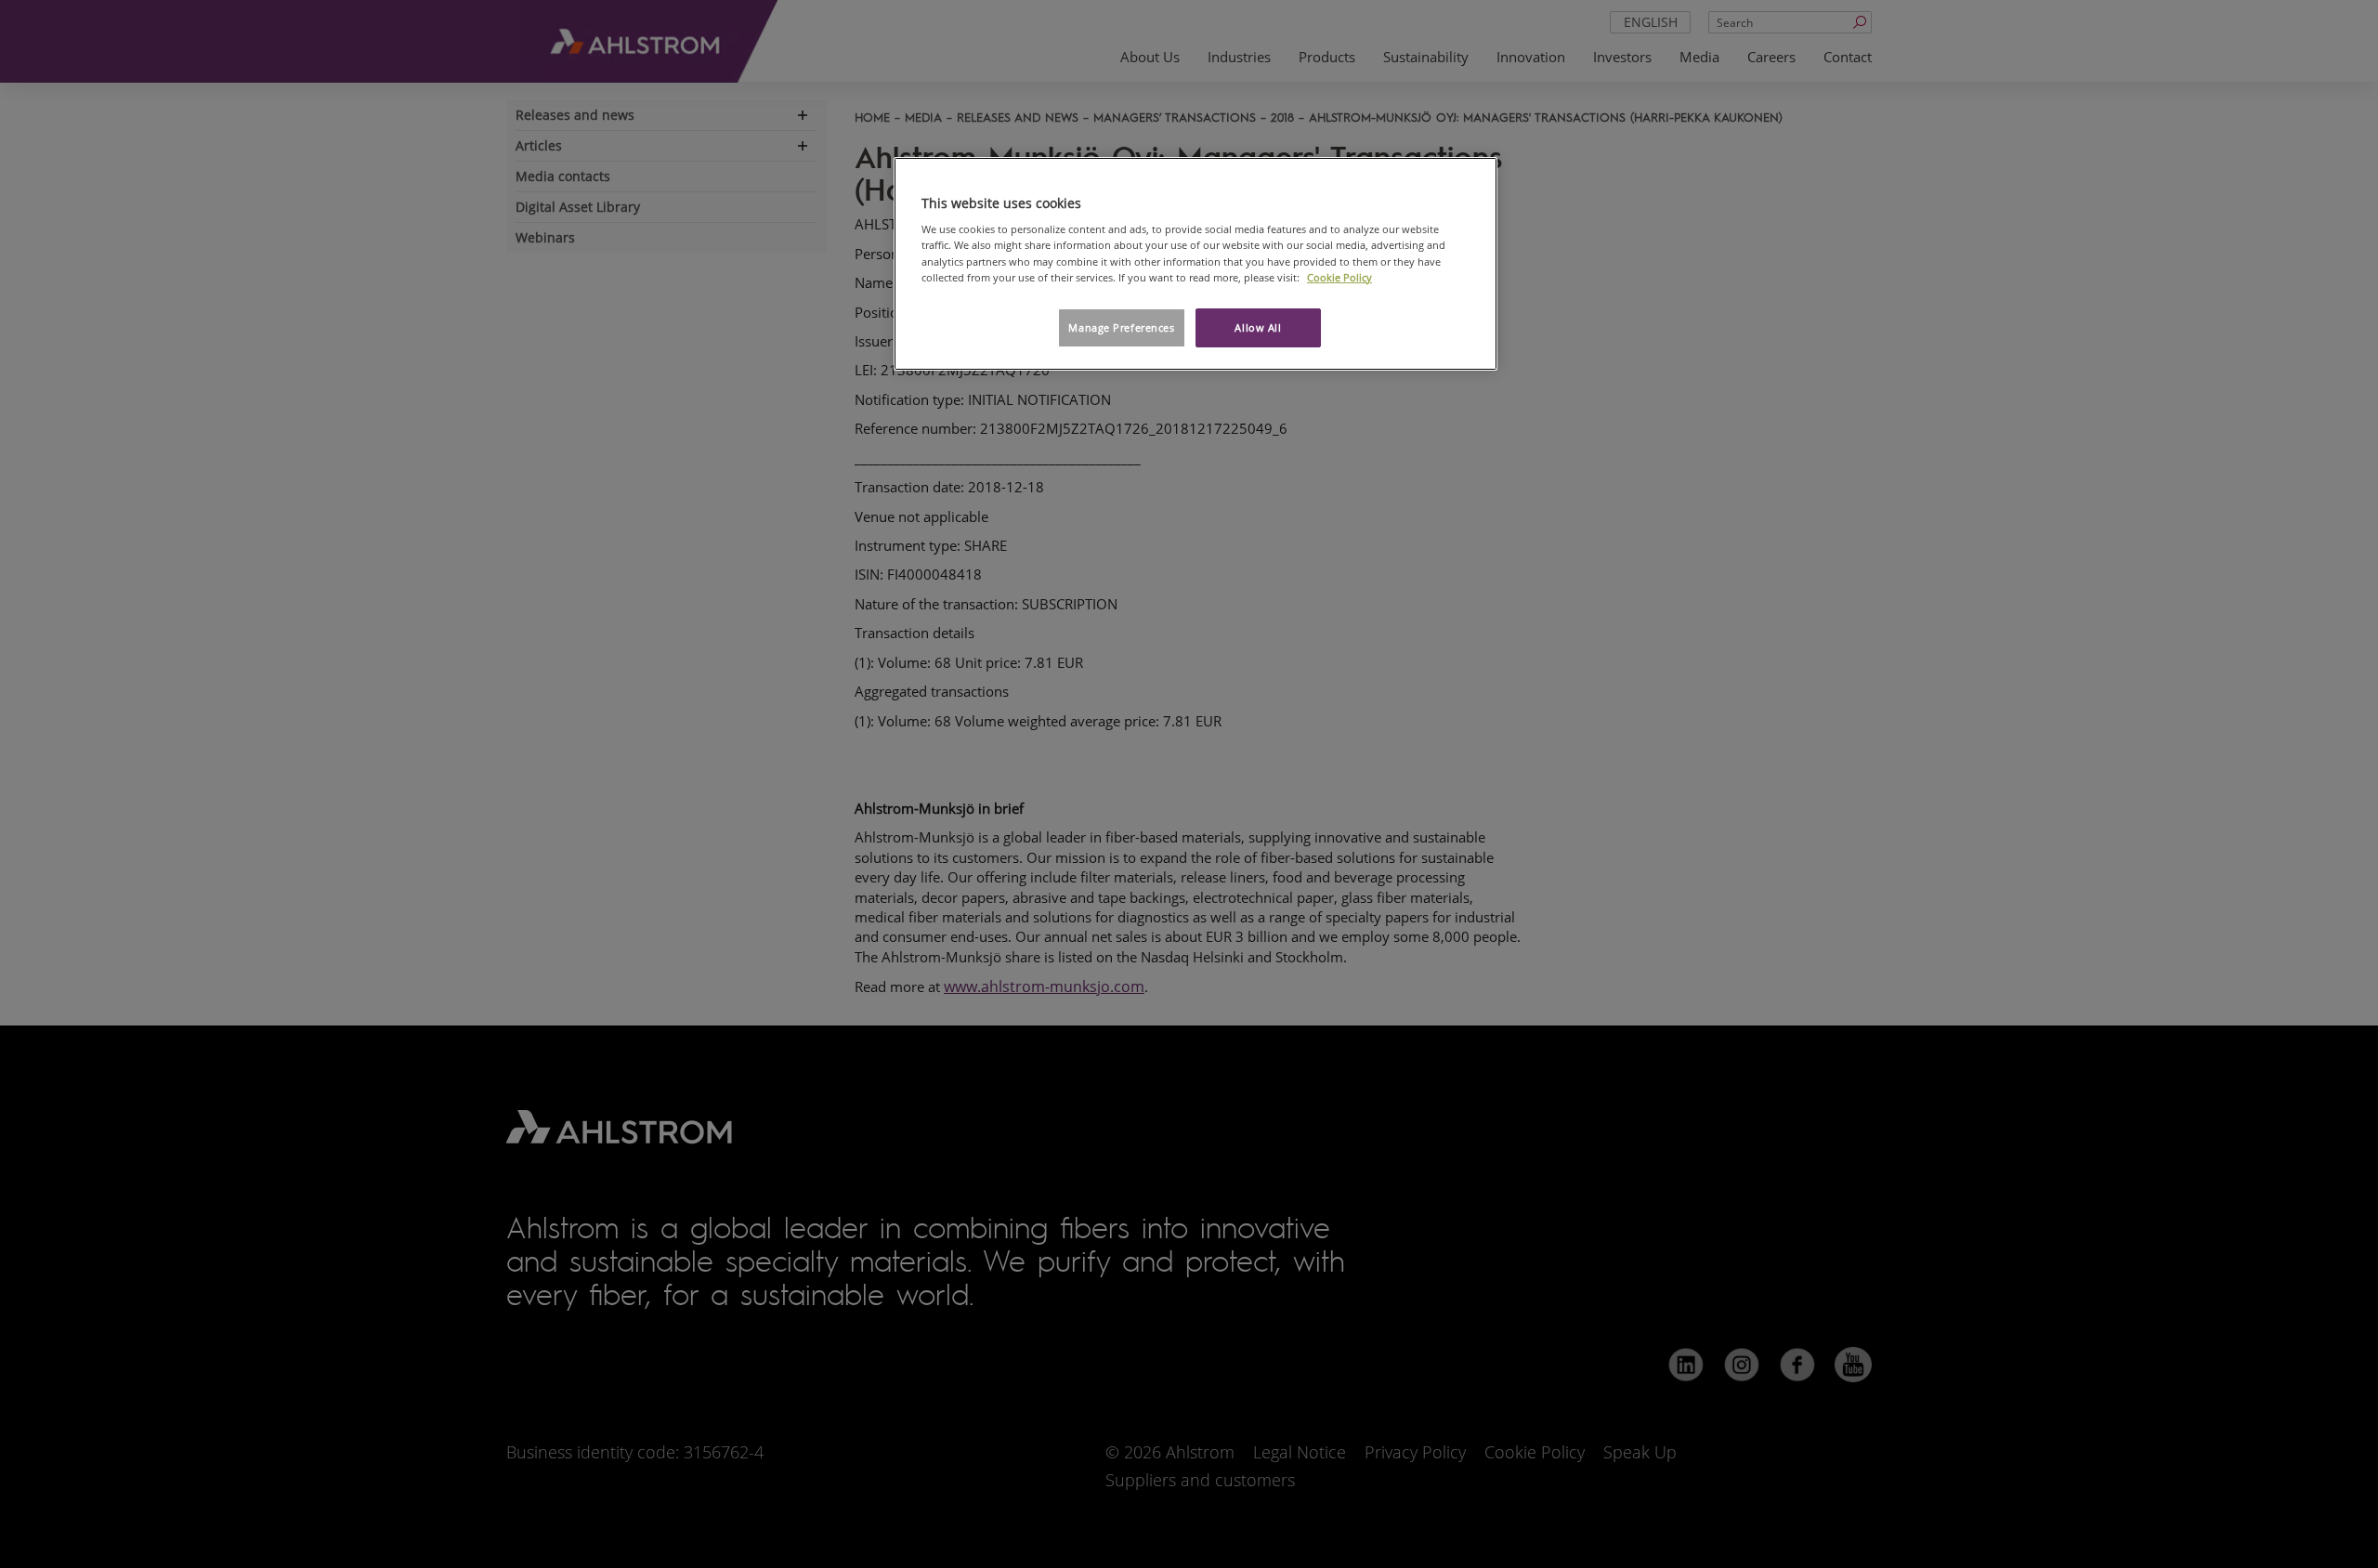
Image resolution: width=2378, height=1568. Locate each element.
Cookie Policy (1339, 277)
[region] (1196, 264)
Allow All (1258, 327)
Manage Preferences (1121, 327)
